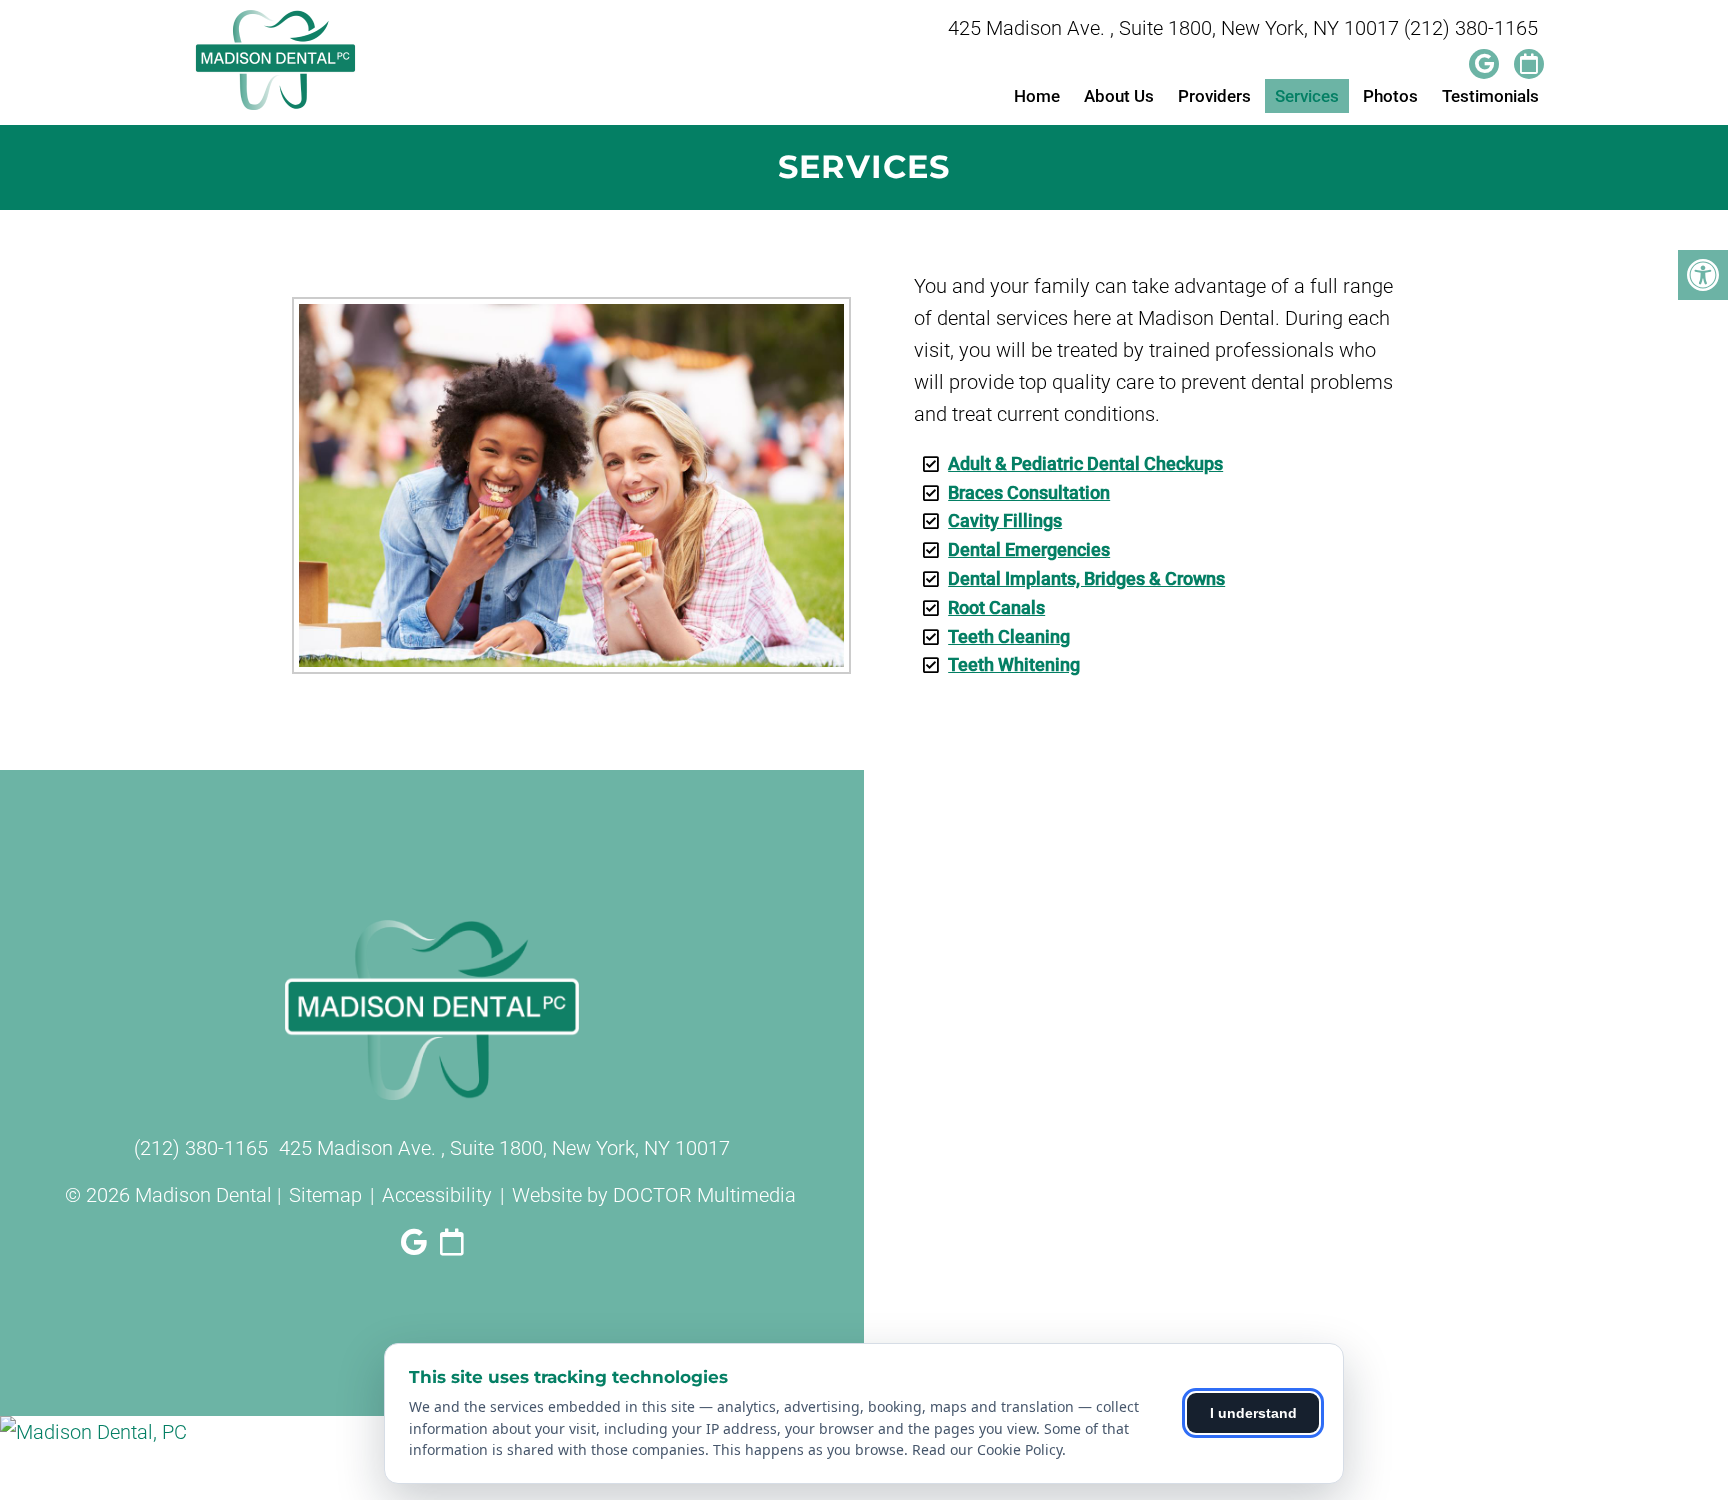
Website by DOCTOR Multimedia (654, 1195)
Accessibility (437, 1195)
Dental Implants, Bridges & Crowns (1086, 578)
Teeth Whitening (1014, 664)
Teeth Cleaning (1009, 636)
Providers (1214, 96)
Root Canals (996, 607)
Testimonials (1490, 96)
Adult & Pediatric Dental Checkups (1085, 463)
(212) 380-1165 (1471, 28)
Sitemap (325, 1195)
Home (1037, 96)
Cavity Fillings (1005, 520)
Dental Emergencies (1029, 549)
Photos (1390, 96)
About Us (1119, 96)
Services (1307, 96)
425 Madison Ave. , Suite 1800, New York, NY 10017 (1173, 28)
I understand (1253, 1413)
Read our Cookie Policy (987, 1449)
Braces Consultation (1029, 492)
